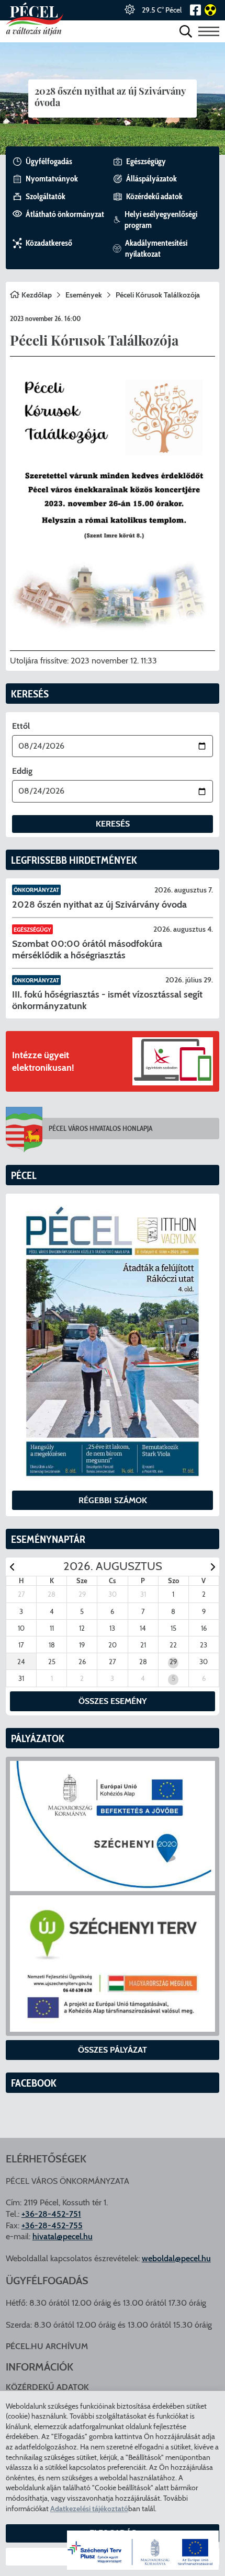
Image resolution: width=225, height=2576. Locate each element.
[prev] (12, 1567)
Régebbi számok (113, 1500)
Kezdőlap (37, 295)
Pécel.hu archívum (47, 2346)
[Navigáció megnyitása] (209, 31)
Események (84, 295)
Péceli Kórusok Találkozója (158, 295)
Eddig (22, 771)
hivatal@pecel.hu (63, 2236)
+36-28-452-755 (52, 2225)
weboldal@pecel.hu (176, 2258)
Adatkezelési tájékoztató (89, 2509)
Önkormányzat (36, 890)
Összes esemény (113, 1701)
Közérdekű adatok (47, 2387)
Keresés (113, 824)
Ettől (21, 726)
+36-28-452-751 (51, 2214)
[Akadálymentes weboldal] (209, 10)
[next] (213, 1567)
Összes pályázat (113, 2050)
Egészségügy (32, 930)
